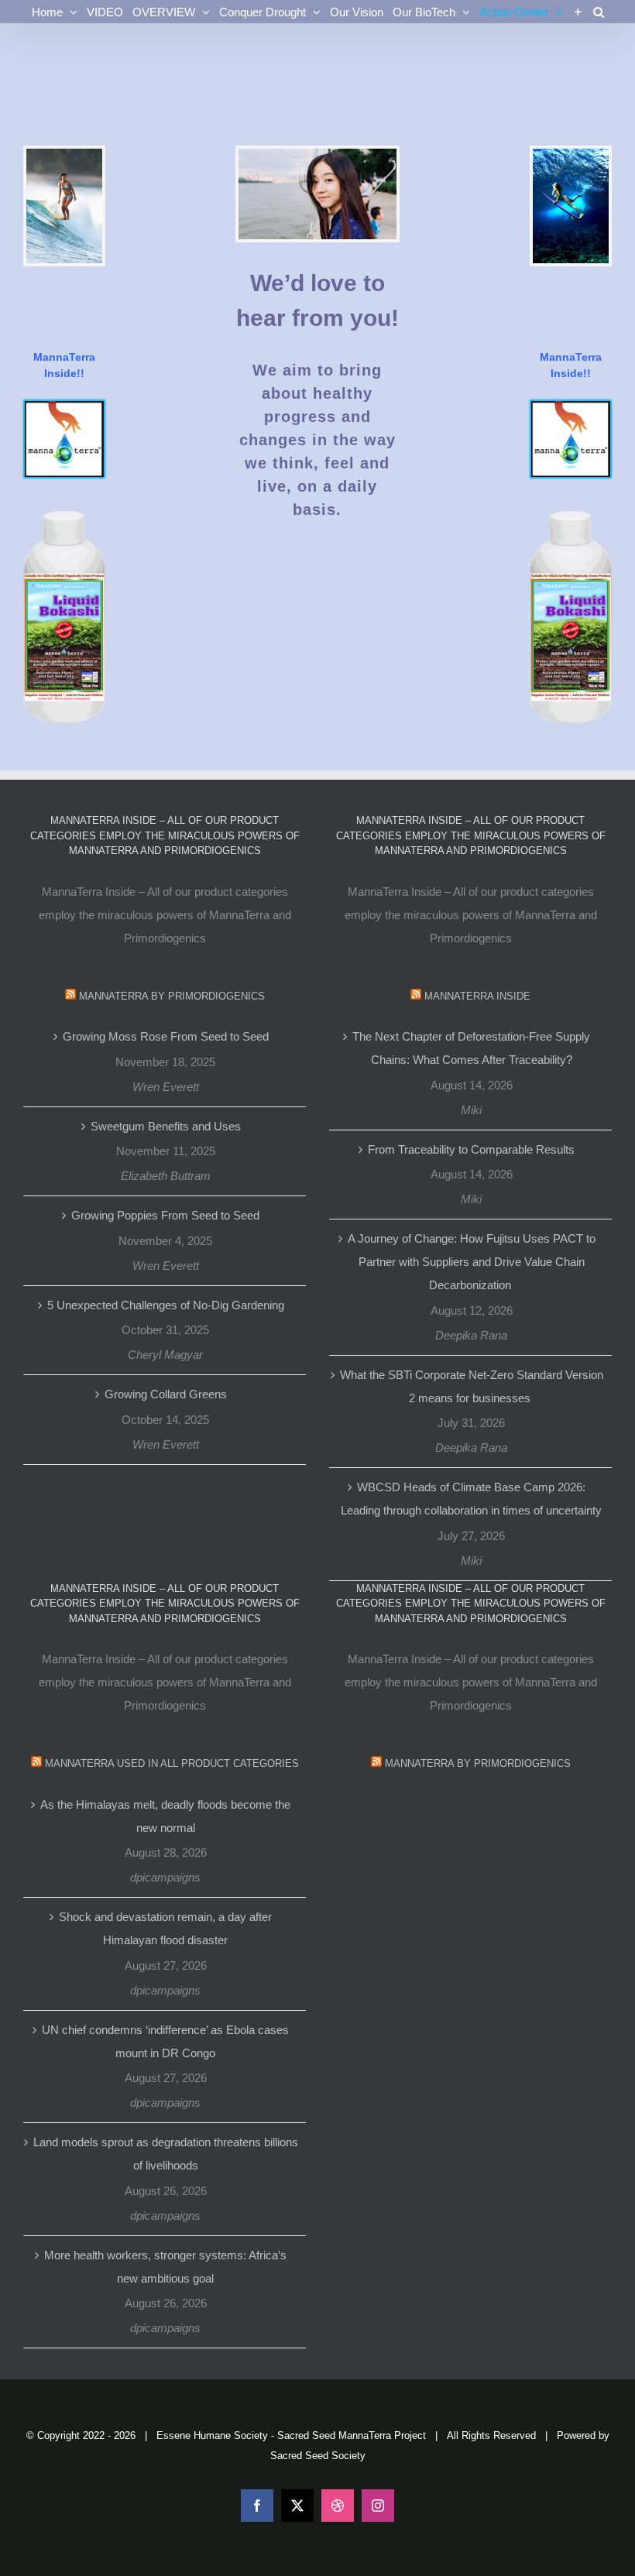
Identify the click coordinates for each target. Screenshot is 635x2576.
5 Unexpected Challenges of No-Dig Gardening (166, 1305)
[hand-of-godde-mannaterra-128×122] (64, 407)
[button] (599, 12)
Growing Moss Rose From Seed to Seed (166, 1036)
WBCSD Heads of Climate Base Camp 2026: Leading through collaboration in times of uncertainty (471, 1499)
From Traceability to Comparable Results (471, 1149)
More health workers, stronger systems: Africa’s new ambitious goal (165, 2267)
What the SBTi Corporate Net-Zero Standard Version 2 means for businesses (472, 1386)
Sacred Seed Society (318, 2456)
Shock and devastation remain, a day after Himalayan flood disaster (165, 1928)
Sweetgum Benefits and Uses (166, 1126)
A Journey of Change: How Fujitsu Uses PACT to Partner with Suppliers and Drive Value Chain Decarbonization (472, 1262)
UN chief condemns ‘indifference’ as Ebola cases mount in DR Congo (165, 2041)
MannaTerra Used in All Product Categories (172, 1763)
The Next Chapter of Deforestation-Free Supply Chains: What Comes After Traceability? (471, 1048)
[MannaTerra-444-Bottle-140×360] (64, 517)
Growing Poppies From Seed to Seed (165, 1215)
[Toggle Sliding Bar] (578, 12)
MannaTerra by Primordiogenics (172, 996)
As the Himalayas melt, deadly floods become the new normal (165, 1816)
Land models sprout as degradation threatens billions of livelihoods (166, 2154)
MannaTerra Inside (477, 996)
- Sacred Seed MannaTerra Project (348, 2435)
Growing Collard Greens (166, 1394)
